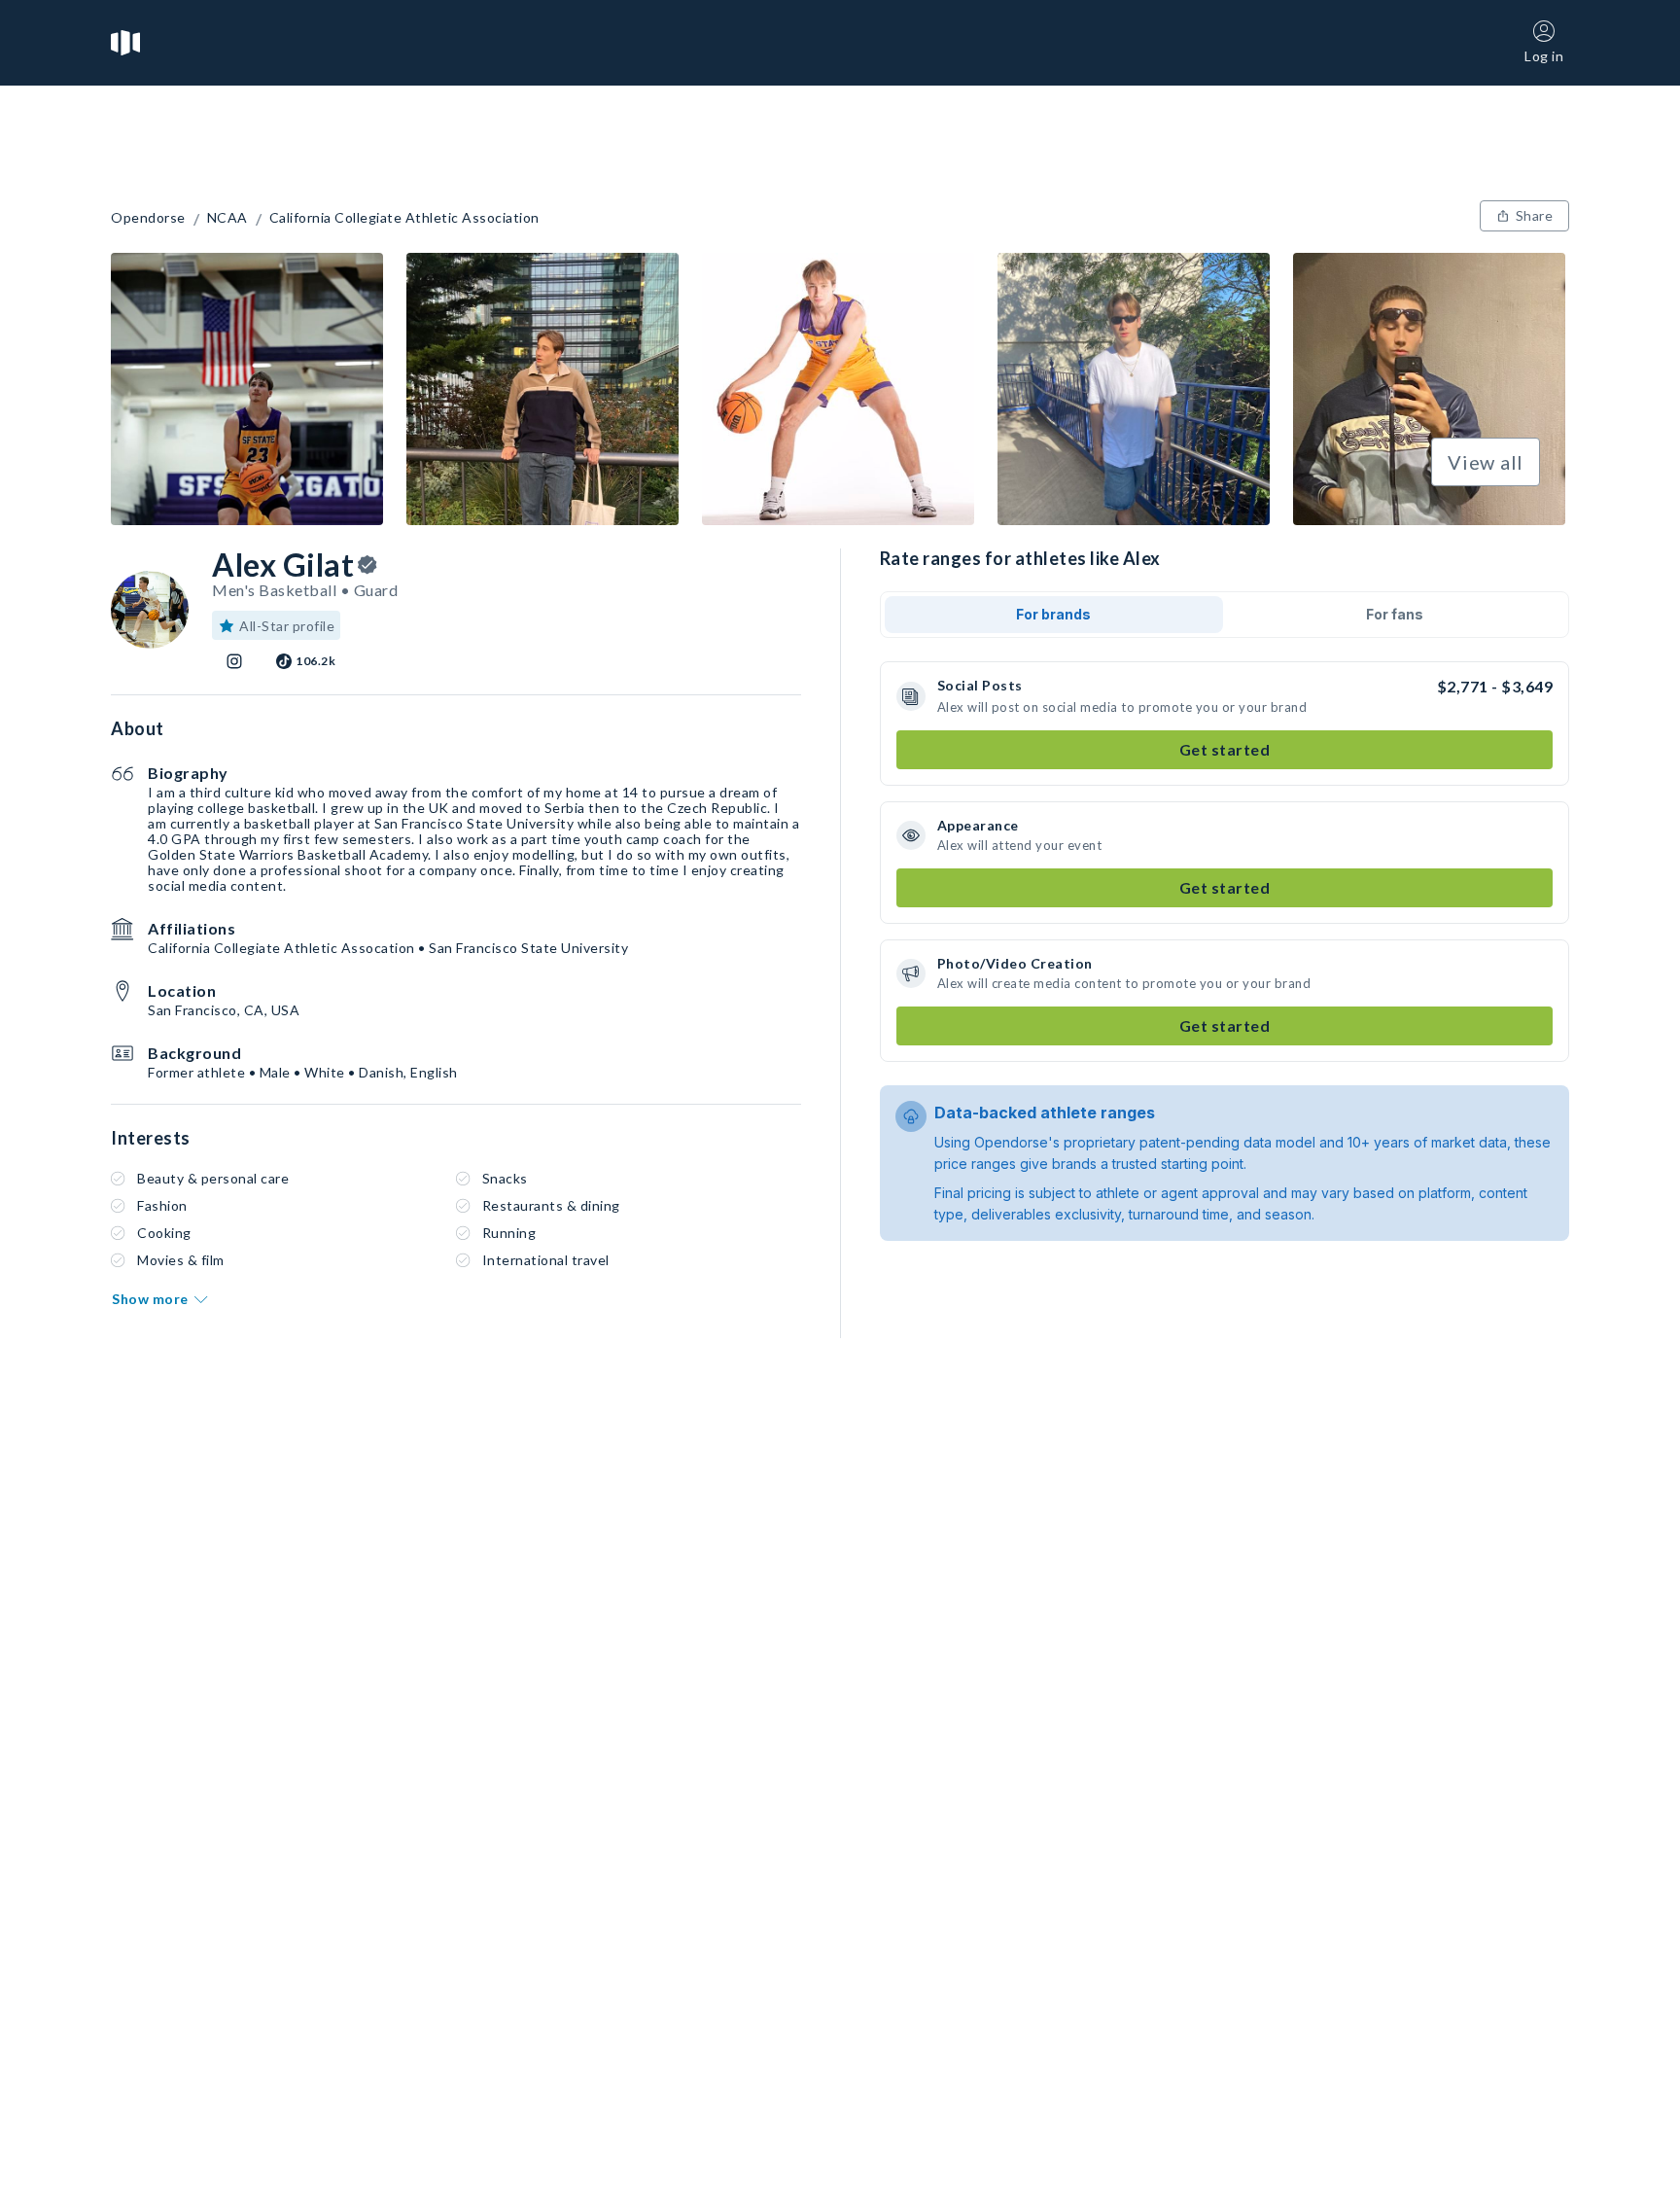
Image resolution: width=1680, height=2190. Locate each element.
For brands (1053, 614)
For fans (1395, 614)
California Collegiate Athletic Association (404, 218)
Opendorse (148, 218)
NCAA (227, 218)
